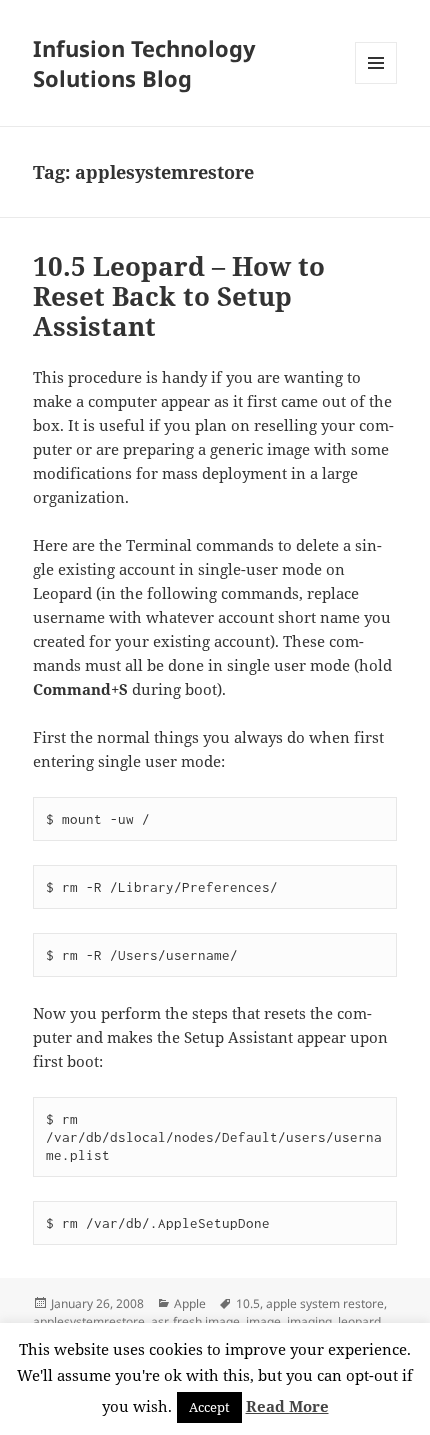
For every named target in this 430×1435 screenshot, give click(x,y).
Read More (287, 1406)
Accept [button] (209, 1407)
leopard (359, 1321)
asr (159, 1321)
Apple (190, 1303)
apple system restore (325, 1303)
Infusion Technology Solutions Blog (144, 63)
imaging (309, 1321)
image (263, 1321)
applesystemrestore (89, 1321)
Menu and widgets (376, 83)
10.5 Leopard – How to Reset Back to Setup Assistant (179, 296)
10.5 (248, 1303)
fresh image (206, 1321)
